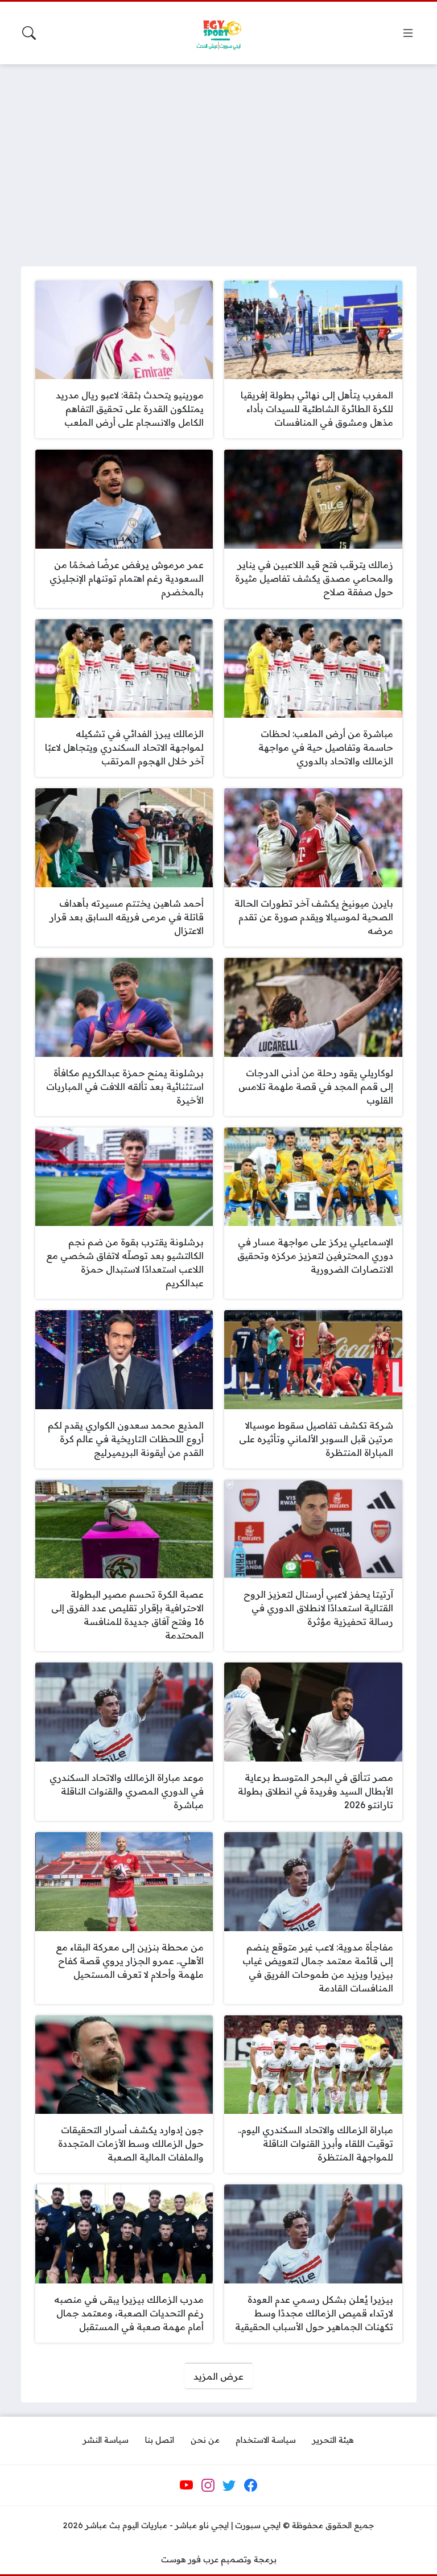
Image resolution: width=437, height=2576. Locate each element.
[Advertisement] (218, 158)
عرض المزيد (218, 2376)
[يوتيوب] (187, 2486)
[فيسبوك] (250, 2486)
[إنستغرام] (208, 2486)
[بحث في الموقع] (29, 33)
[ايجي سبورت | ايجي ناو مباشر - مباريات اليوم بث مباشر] (218, 33)
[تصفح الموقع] (408, 33)
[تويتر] (229, 2486)
